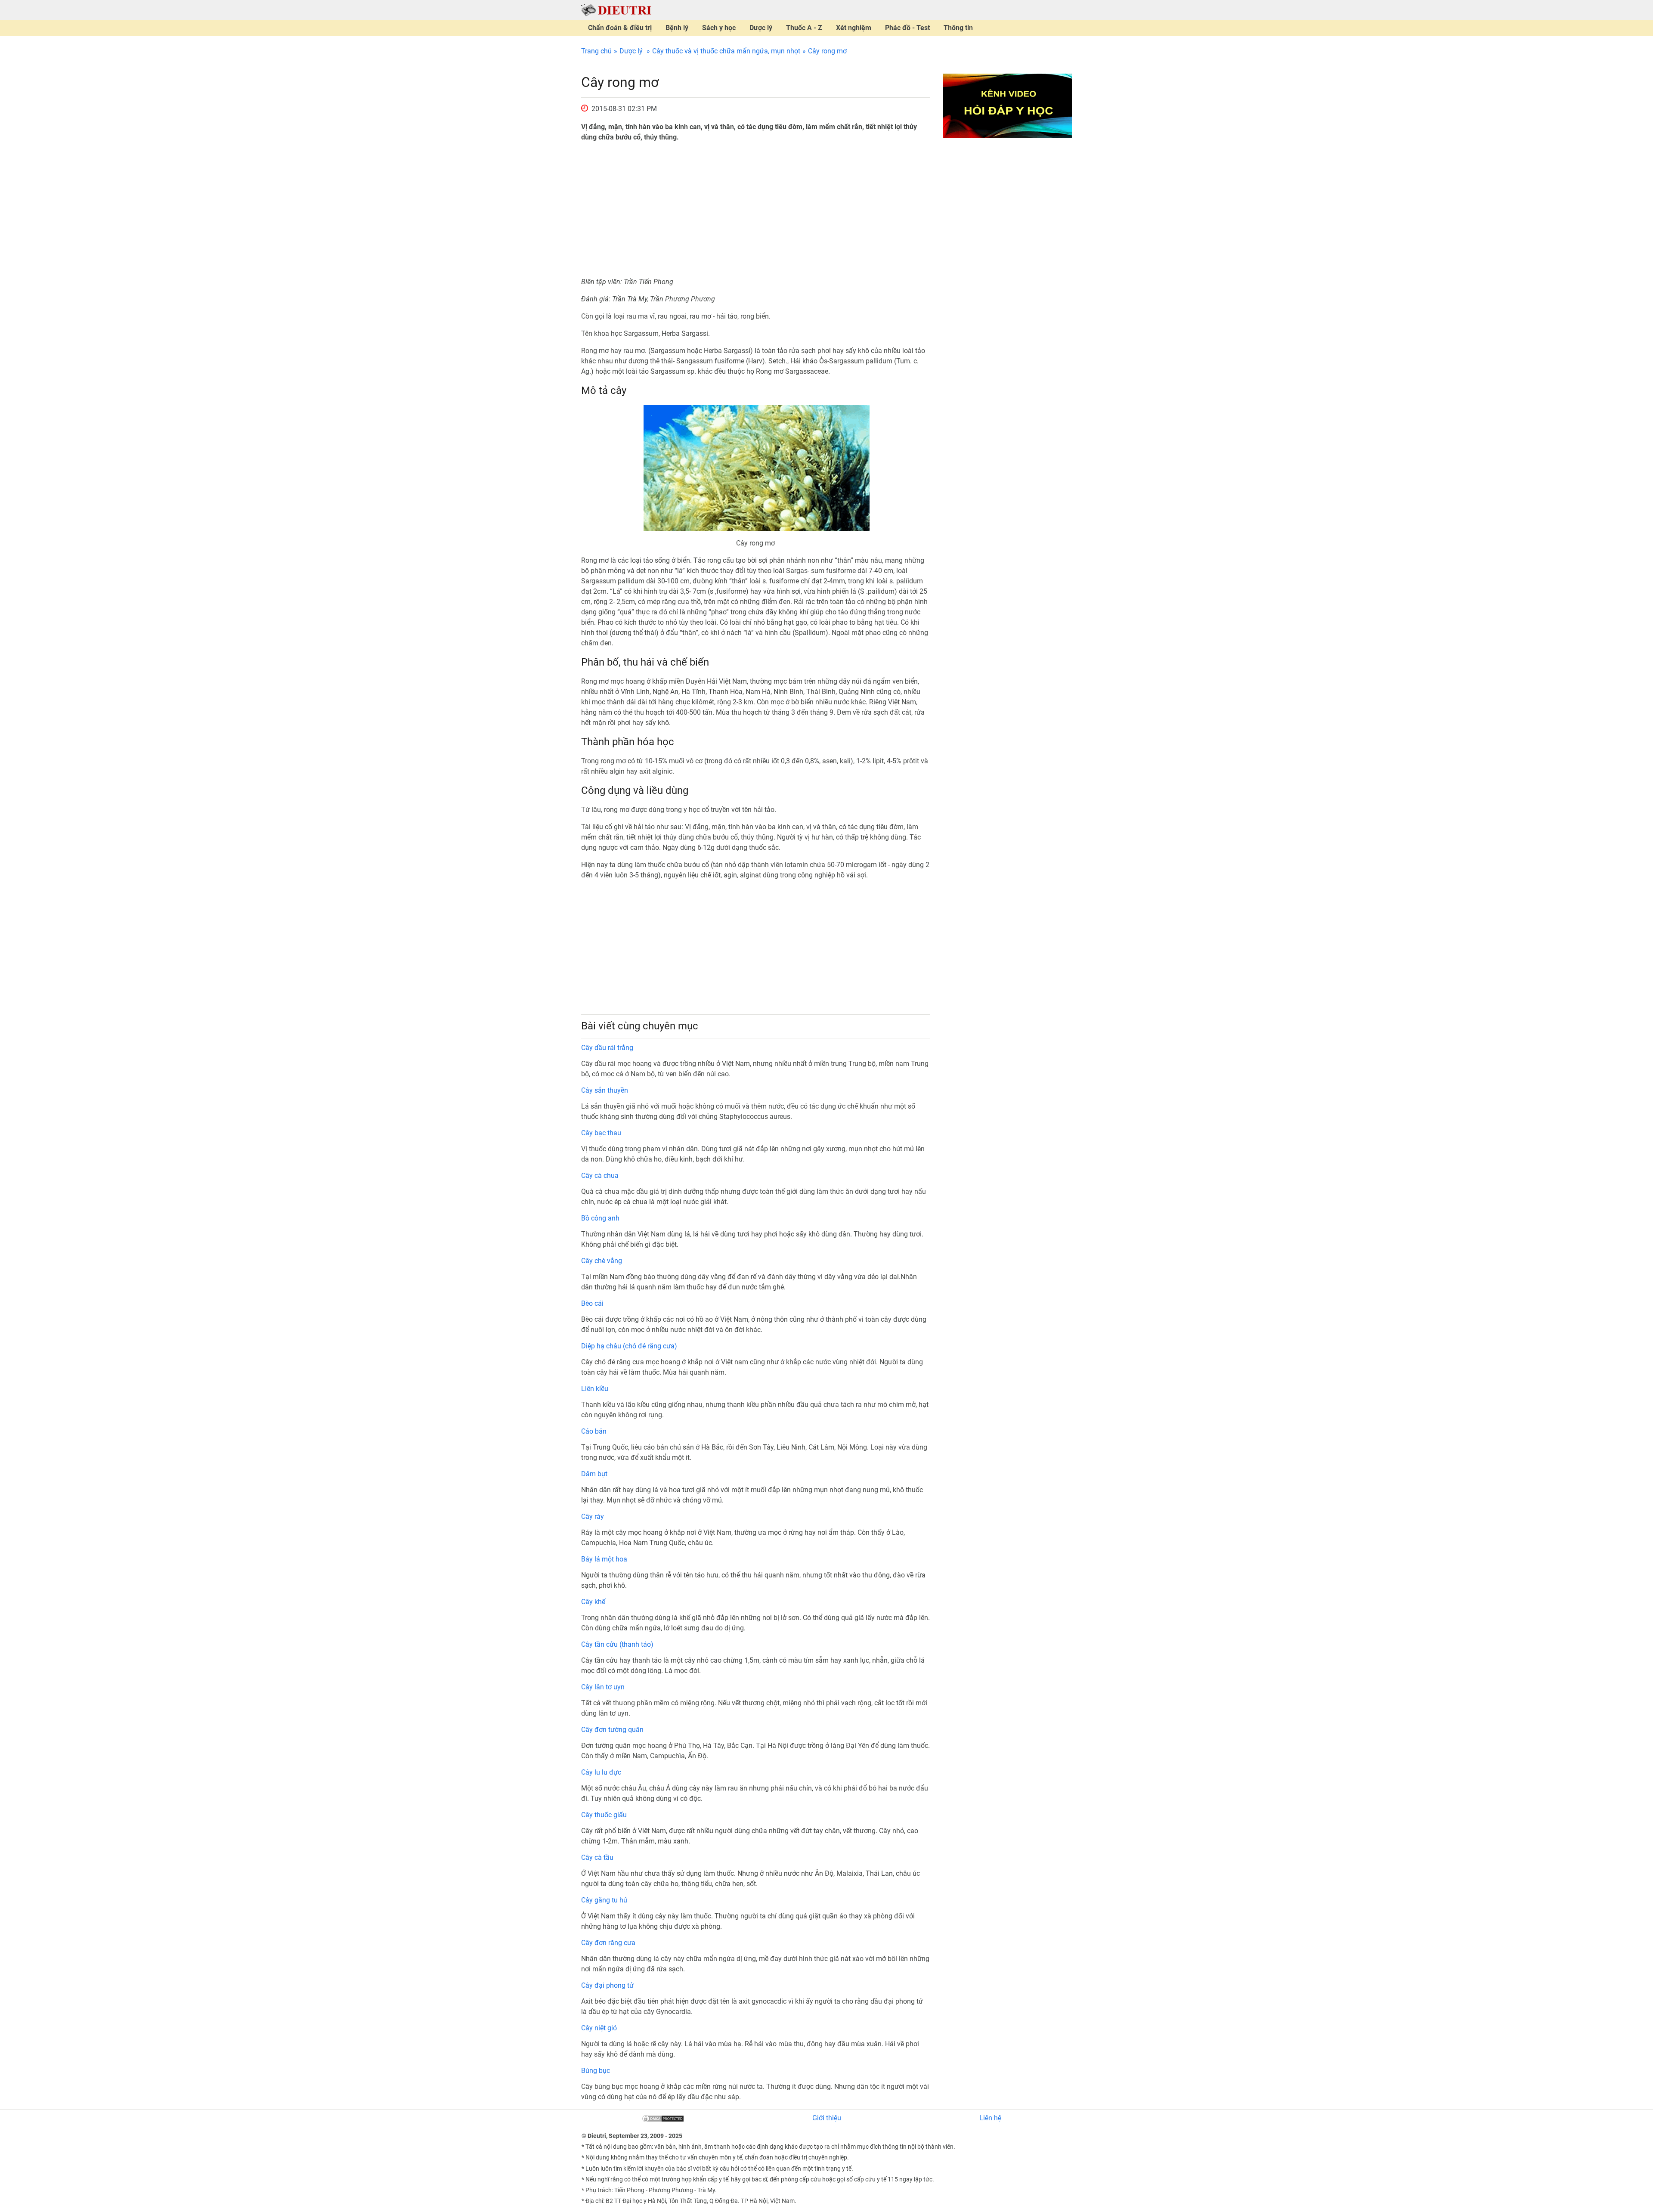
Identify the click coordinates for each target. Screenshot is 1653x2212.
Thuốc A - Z (804, 28)
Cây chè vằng (602, 1261)
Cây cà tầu (597, 1857)
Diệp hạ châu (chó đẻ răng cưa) (629, 1346)
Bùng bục (596, 2071)
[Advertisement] (755, 210)
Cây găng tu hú (604, 1900)
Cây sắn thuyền (605, 1090)
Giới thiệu (827, 2118)
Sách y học (719, 28)
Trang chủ (596, 51)
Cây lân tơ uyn (603, 1687)
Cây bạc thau (601, 1133)
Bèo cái (592, 1303)
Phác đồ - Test (907, 28)
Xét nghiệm (854, 28)
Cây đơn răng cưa (608, 1943)
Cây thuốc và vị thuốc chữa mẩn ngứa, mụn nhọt (726, 51)
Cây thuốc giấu (604, 1815)
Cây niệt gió (599, 2028)
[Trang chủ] (616, 10)
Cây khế (593, 1602)
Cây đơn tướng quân (612, 1730)
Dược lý (761, 28)
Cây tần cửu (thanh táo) (617, 1644)
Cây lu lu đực (601, 1772)
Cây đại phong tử (607, 1985)
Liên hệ (990, 2118)
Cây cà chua (600, 1176)
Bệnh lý (677, 28)
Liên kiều (595, 1389)
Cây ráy (593, 1516)
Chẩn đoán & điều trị (620, 28)
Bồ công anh (600, 1218)
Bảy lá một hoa (604, 1559)
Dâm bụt (594, 1474)
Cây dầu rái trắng (607, 1048)
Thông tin (958, 28)
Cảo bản (594, 1431)
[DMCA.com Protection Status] (663, 2118)
